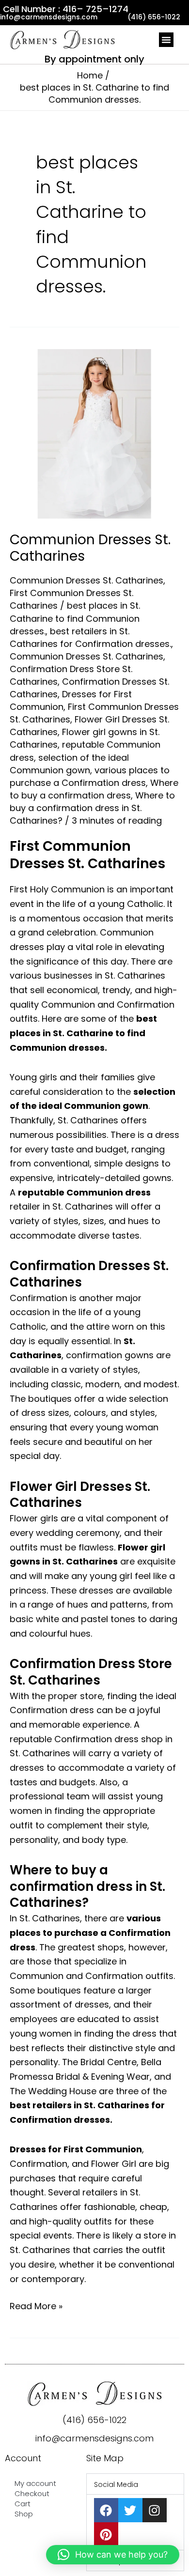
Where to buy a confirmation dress (94, 789)
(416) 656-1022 (94, 2420)
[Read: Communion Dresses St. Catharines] (94, 433)
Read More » (36, 2306)
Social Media (116, 2484)
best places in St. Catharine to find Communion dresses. (75, 618)
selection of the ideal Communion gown (69, 764)
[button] (166, 40)
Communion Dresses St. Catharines (90, 548)
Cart (23, 2504)
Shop (24, 2514)
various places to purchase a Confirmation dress (90, 776)
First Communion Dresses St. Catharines (87, 855)
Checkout (32, 2493)
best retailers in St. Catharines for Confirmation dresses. (90, 637)
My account (35, 2483)
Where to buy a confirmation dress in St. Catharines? (92, 808)
